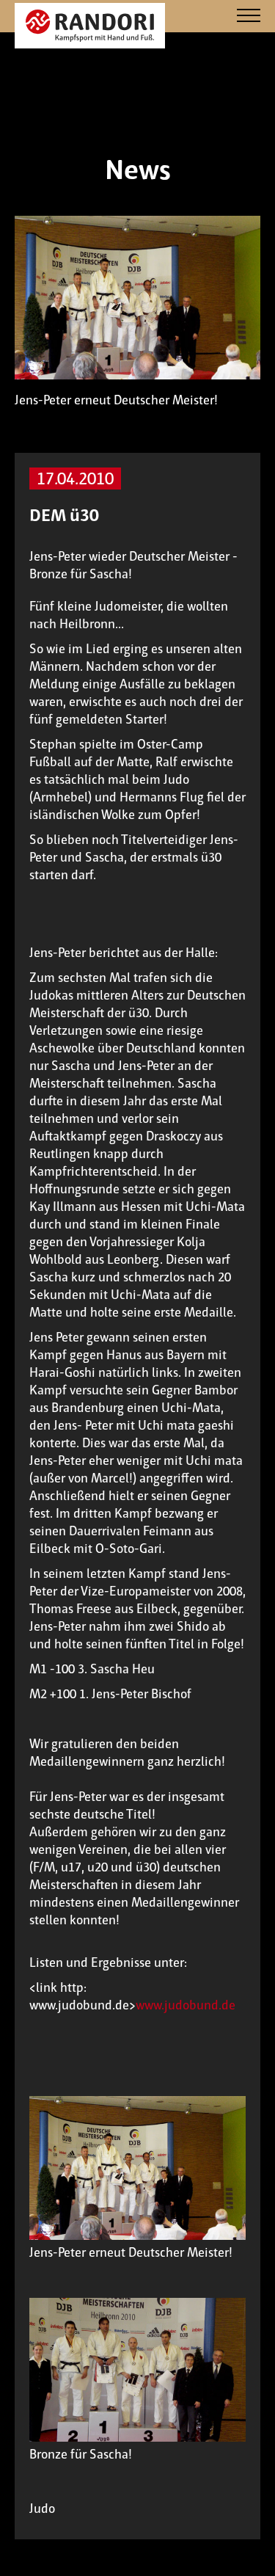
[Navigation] (249, 17)
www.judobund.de (186, 2005)
